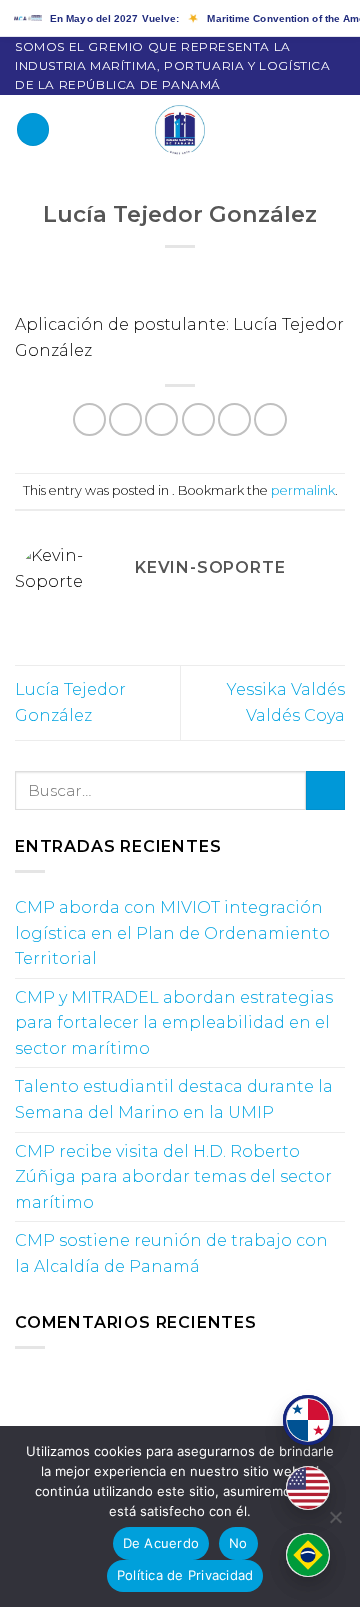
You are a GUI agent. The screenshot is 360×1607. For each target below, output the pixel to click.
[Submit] (325, 790)
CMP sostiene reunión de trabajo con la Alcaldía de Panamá (171, 1253)
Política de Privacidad (185, 1575)
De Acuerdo (161, 1543)
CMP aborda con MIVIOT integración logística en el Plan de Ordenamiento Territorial (172, 933)
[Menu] (33, 129)
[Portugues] (308, 1555)
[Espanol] (308, 1420)
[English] (308, 1488)
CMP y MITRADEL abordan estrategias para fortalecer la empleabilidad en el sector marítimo (174, 1023)
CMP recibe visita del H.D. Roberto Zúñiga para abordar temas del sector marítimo (173, 1177)
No (238, 1543)
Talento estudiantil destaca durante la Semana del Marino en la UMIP (174, 1099)
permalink (303, 490)
